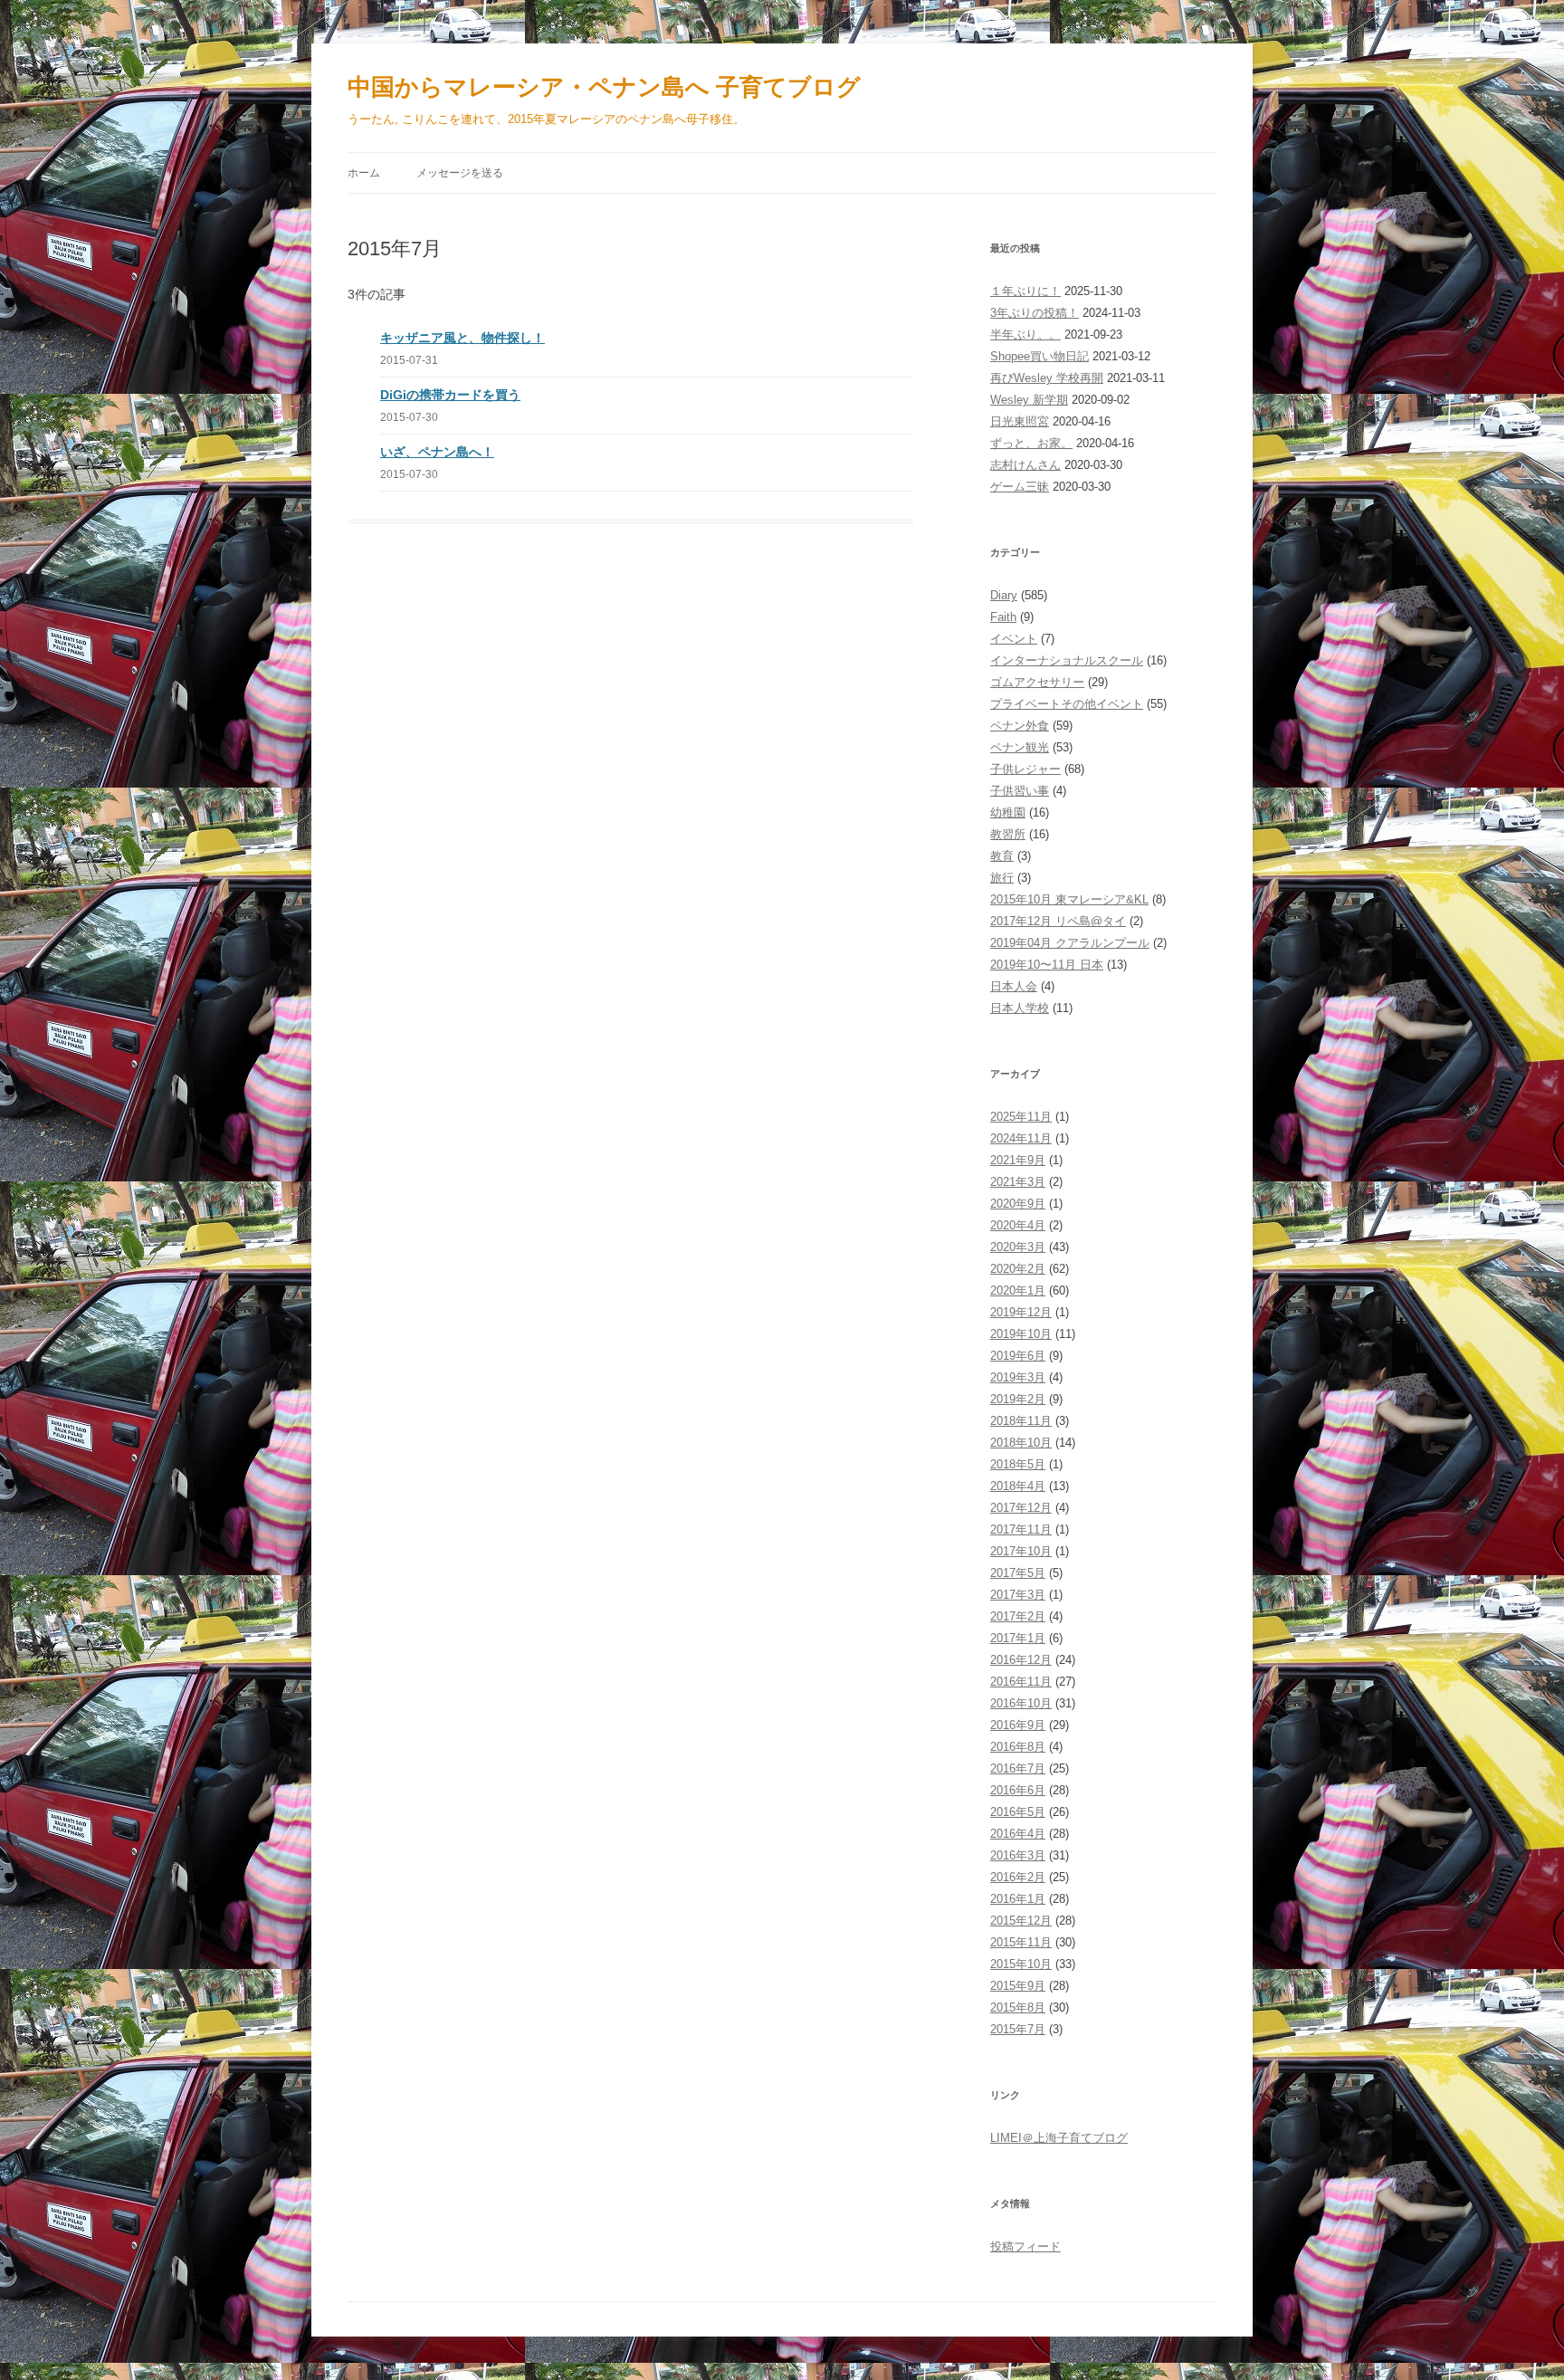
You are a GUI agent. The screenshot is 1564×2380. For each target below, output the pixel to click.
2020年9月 (1018, 1204)
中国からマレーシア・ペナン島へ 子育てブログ (604, 87)
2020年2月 (1018, 1269)
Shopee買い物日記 (1039, 356)
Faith (1003, 617)
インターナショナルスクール (1067, 660)
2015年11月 (1021, 1942)
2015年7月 (1018, 2029)
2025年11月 (1021, 1117)
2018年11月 (1021, 1421)
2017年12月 (1021, 1508)
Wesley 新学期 (1029, 400)
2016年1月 (1018, 1899)
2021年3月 (1018, 1182)
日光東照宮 (1020, 421)
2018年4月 (1018, 1486)
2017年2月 (1018, 1616)
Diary (1004, 595)
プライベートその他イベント (1067, 704)
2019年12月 (1021, 1312)
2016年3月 (1018, 1855)
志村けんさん (1025, 465)
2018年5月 (1018, 1464)
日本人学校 (1020, 1008)
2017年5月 (1018, 1573)
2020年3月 (1018, 1247)
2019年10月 (1021, 1334)
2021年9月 (1018, 1160)
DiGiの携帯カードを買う (450, 395)
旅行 (1002, 878)
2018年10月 (1021, 1443)
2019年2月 (1018, 1399)
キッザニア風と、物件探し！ (463, 338)
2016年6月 (1018, 1790)
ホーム (364, 173)
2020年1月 (1018, 1290)
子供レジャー (1025, 769)
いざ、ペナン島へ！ (437, 452)
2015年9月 (1018, 1986)
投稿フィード (1025, 2246)
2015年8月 (1018, 2007)
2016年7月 (1018, 1768)
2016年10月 (1021, 1703)
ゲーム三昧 (1020, 487)
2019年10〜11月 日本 (1047, 965)
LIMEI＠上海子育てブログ (1059, 2138)
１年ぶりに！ (1025, 291)
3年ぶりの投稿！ (1035, 313)
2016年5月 (1018, 1812)
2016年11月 (1021, 1682)
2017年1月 (1018, 1638)
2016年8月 (1018, 1747)
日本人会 (1014, 986)
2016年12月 (1021, 1660)
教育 (1002, 856)
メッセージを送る (460, 173)
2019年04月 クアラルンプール (1070, 943)
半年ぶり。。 (1025, 335)
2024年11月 (1021, 1138)
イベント (1014, 639)
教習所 (1008, 834)
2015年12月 (1021, 1921)
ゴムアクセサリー (1037, 682)
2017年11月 (1021, 1529)
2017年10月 (1021, 1551)
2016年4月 (1018, 1834)
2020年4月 (1018, 1225)
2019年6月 (1018, 1356)
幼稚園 (1008, 812)
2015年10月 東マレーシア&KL (1069, 899)
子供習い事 (1020, 791)
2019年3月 (1018, 1377)
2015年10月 (1021, 1964)
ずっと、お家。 (1031, 443)
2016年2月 (1018, 1877)
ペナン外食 (1020, 726)
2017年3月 (1018, 1595)
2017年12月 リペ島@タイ (1058, 921)
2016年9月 (1018, 1725)
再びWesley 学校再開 (1047, 378)
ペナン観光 (1020, 747)
